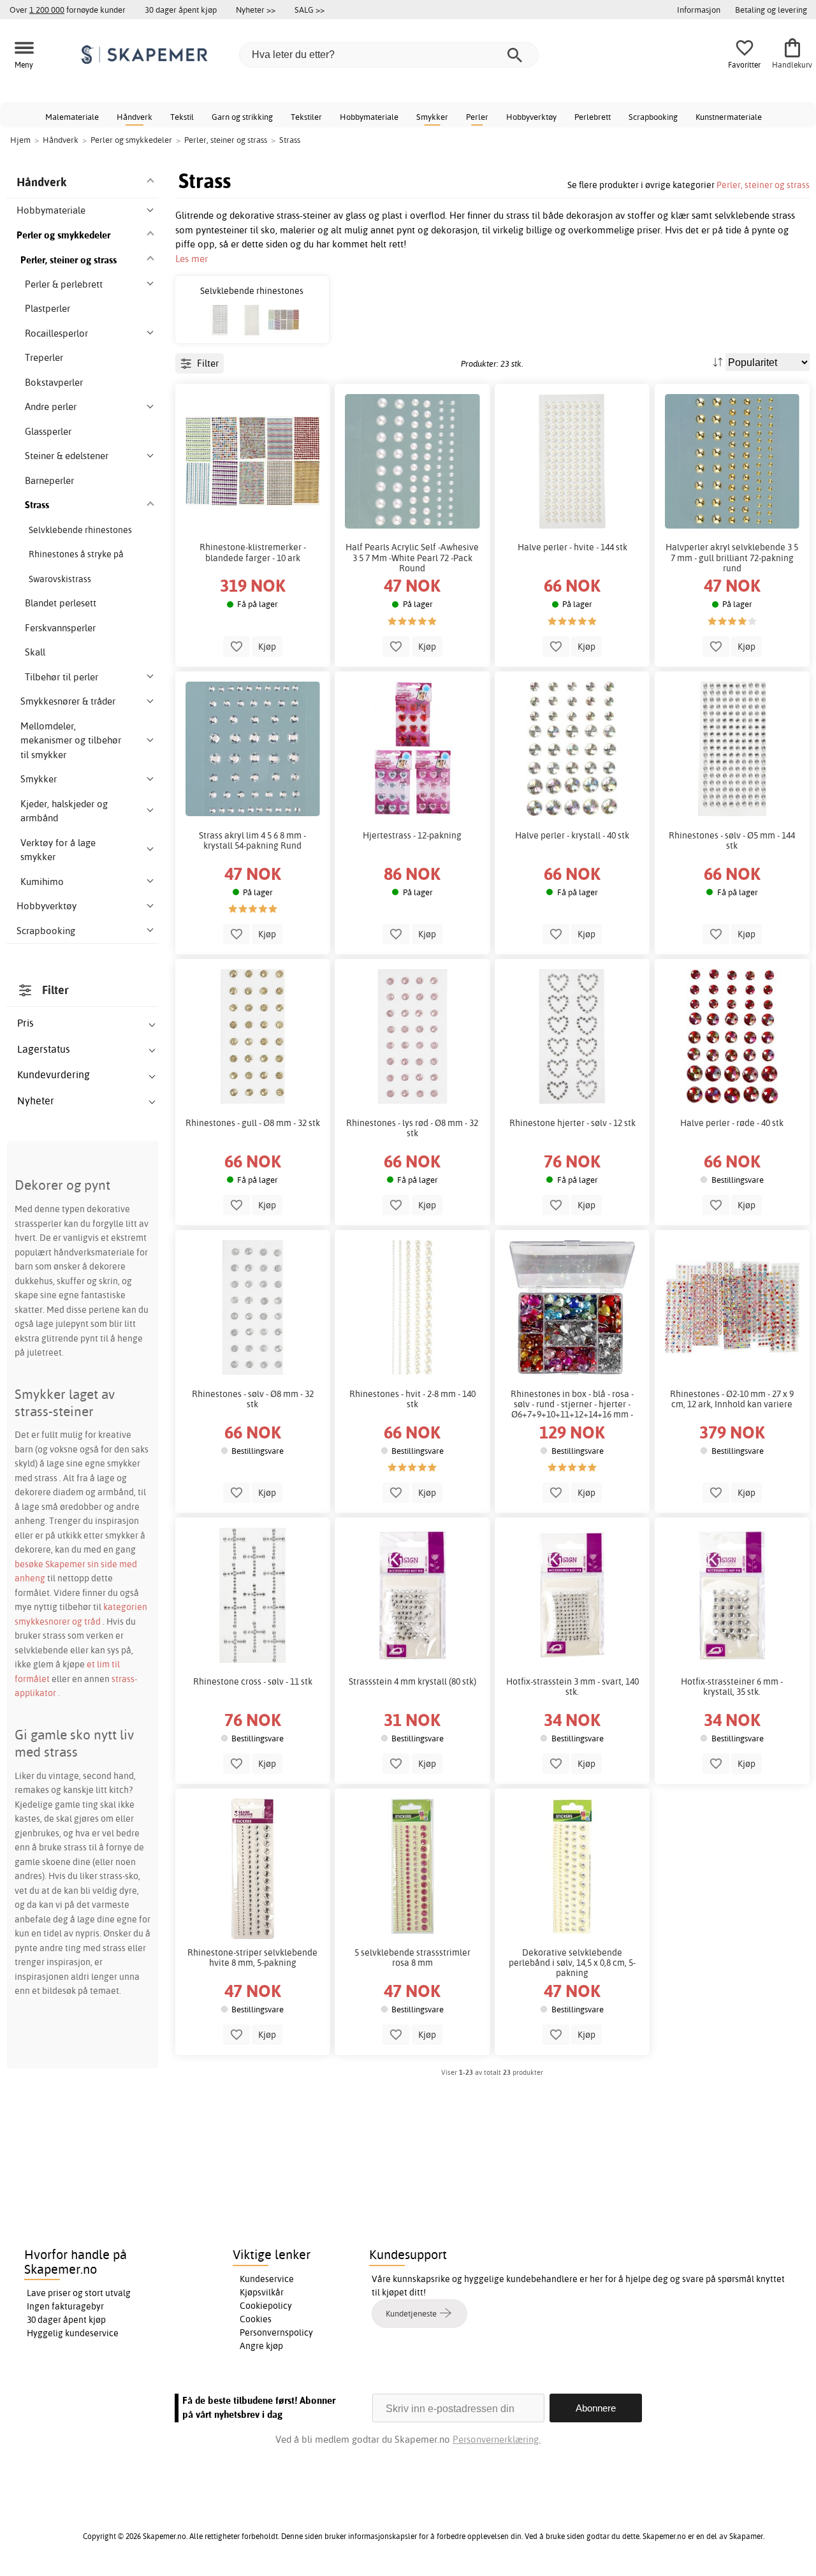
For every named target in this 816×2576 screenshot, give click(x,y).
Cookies (256, 2319)
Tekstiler (306, 117)
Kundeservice (267, 2279)
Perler (477, 117)
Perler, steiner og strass (763, 185)
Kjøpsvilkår (262, 2292)
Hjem (20, 140)
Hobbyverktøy (531, 117)
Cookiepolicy (266, 2306)
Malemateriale (72, 117)
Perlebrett (593, 117)
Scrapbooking (653, 117)
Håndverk (135, 117)
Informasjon (699, 10)
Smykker (432, 117)
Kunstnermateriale (729, 117)
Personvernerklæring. (497, 2439)
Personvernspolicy (276, 2332)
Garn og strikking (242, 117)
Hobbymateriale (369, 117)
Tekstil (182, 117)
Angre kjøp (261, 2346)
